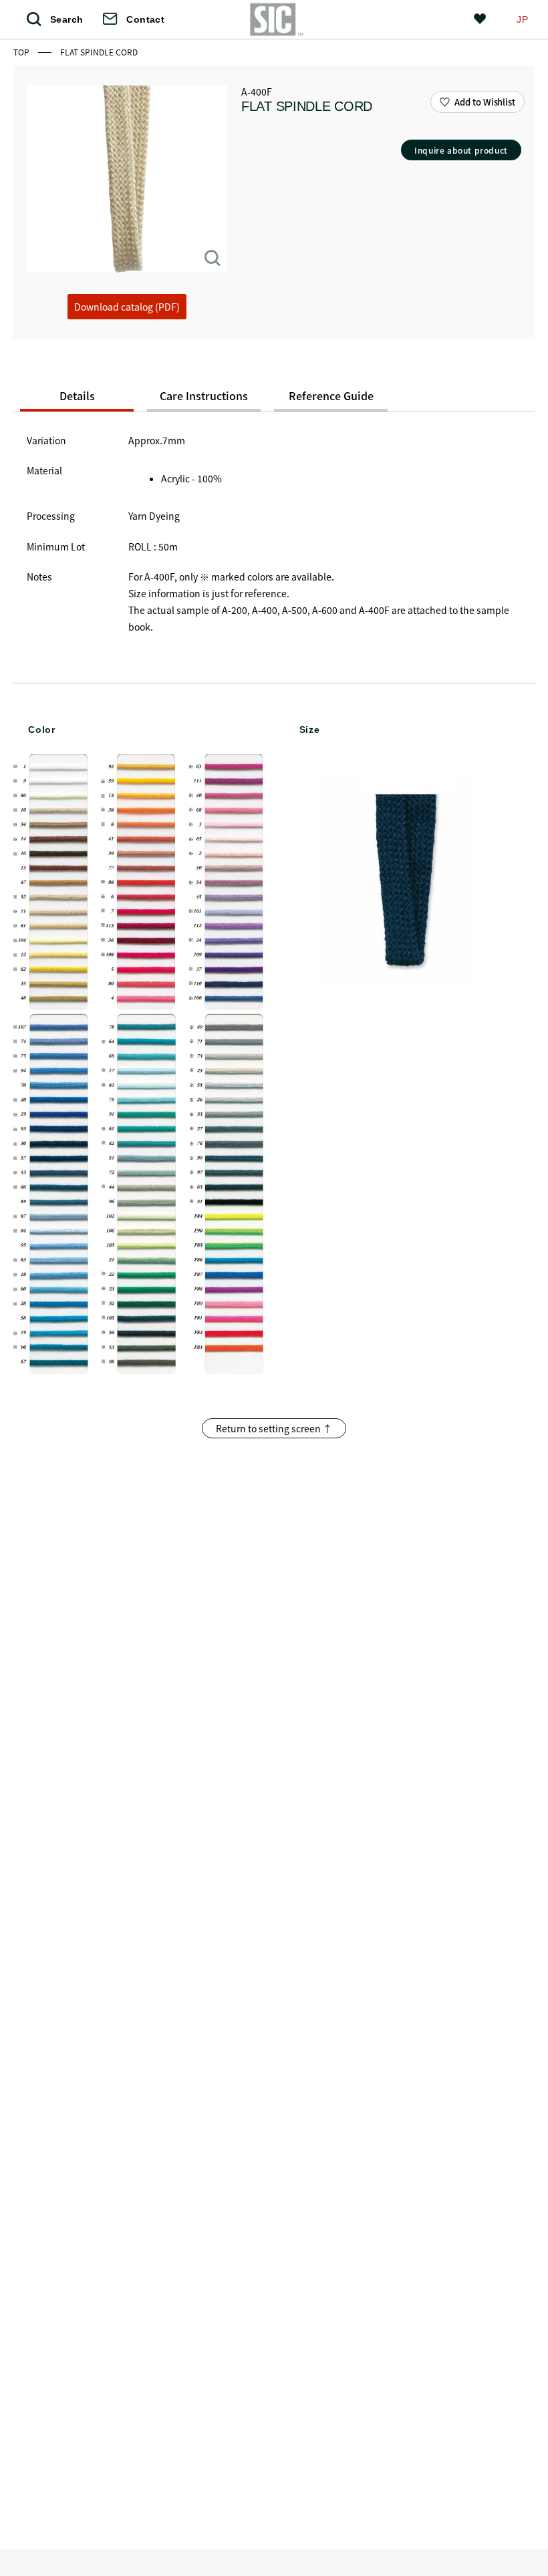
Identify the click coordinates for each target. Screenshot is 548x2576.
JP (522, 19)
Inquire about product (461, 150)
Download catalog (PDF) (127, 307)
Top (22, 52)
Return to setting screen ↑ (274, 1428)
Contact (145, 19)
